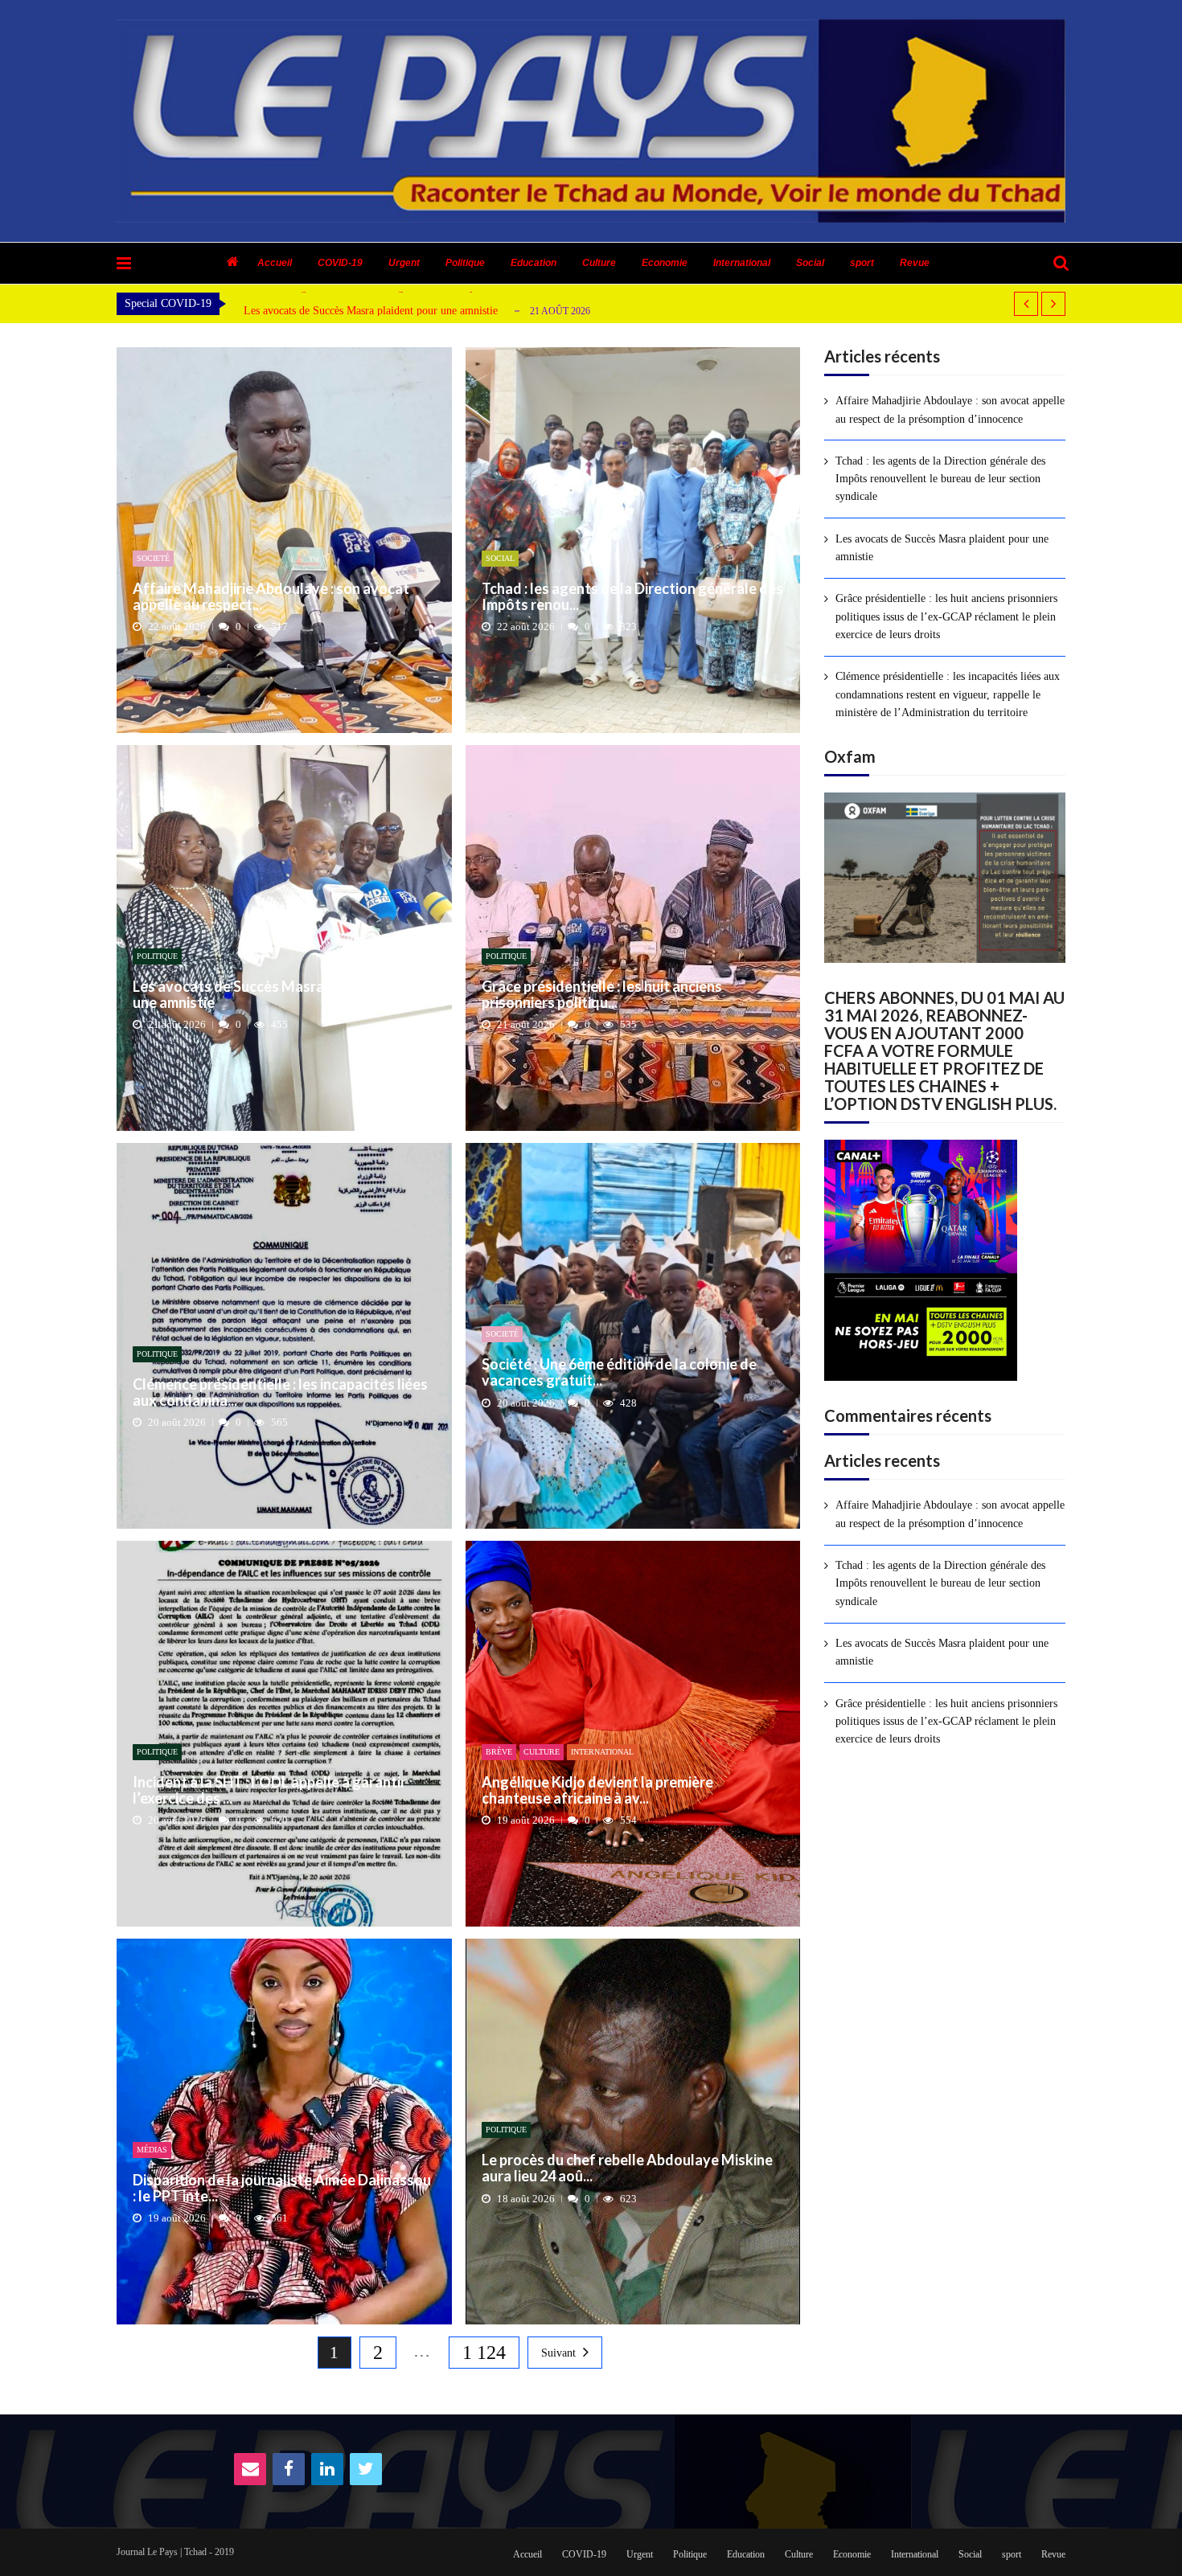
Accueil (275, 263)
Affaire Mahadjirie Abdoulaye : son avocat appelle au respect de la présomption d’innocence (950, 410)
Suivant (558, 2353)
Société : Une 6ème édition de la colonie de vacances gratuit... (619, 1373)
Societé (153, 558)
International (742, 263)
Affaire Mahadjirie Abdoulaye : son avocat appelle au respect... (271, 597)
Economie (665, 263)
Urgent (404, 263)
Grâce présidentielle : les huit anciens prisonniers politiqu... (602, 995)
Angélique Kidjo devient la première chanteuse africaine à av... (597, 1791)
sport (862, 263)
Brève (499, 1752)
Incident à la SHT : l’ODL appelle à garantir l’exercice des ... (269, 1791)
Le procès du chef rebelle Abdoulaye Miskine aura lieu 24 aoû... (627, 2169)
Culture (599, 263)
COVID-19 (340, 263)
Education (534, 263)
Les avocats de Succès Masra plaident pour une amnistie (273, 995)
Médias (152, 2150)
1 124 (484, 2353)
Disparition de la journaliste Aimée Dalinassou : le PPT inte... (282, 2189)
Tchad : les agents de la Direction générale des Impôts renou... (632, 597)
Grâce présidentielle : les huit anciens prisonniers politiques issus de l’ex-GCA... (426, 311)
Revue (915, 263)
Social (810, 263)
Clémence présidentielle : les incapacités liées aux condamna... (280, 1393)
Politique (465, 263)
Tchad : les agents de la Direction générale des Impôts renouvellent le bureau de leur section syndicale (940, 479)
